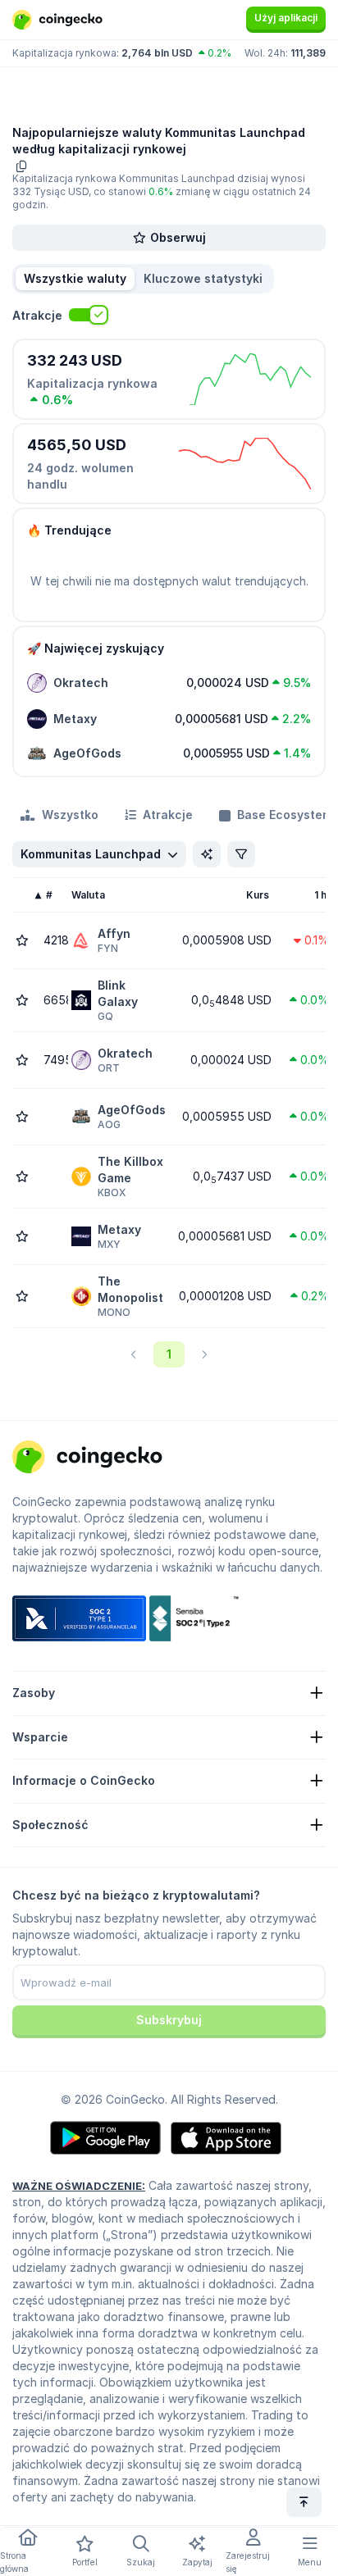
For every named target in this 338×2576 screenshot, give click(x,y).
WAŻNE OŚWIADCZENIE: (79, 2186)
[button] (203, 279)
